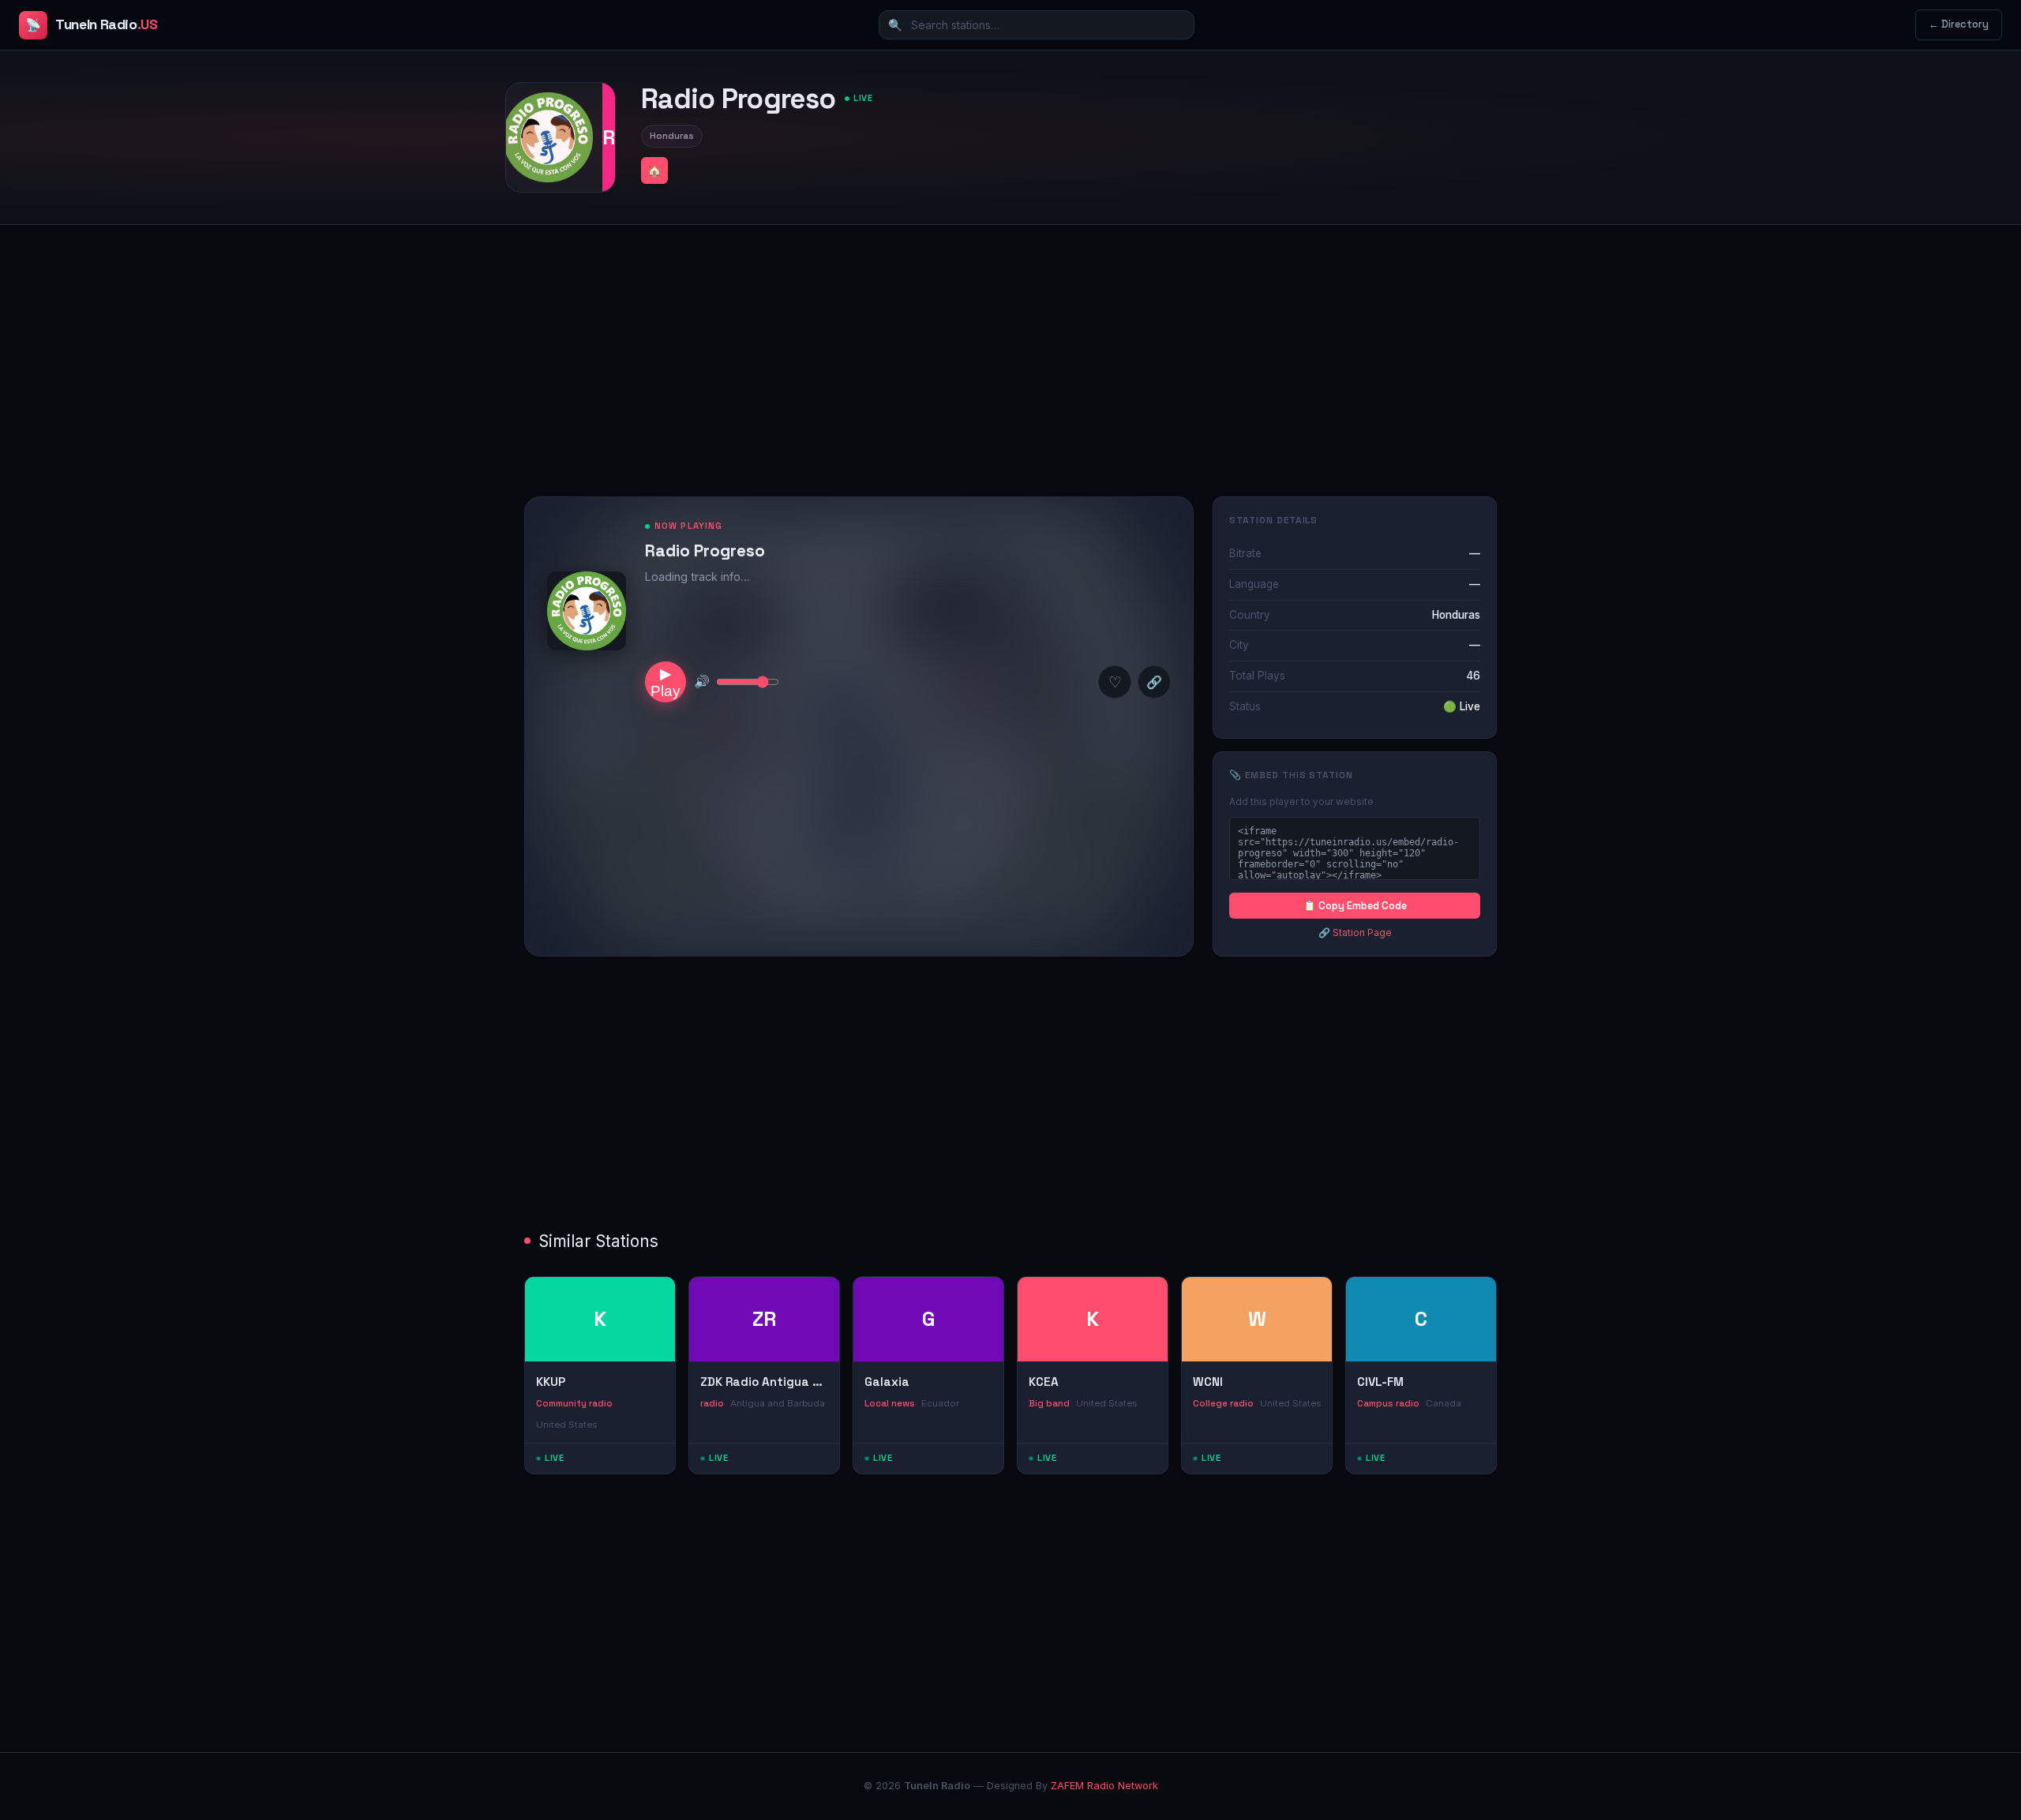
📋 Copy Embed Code (1355, 906)
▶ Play (666, 682)
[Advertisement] (1010, 348)
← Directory (1959, 24)
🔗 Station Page (1355, 932)
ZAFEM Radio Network (1104, 1786)
